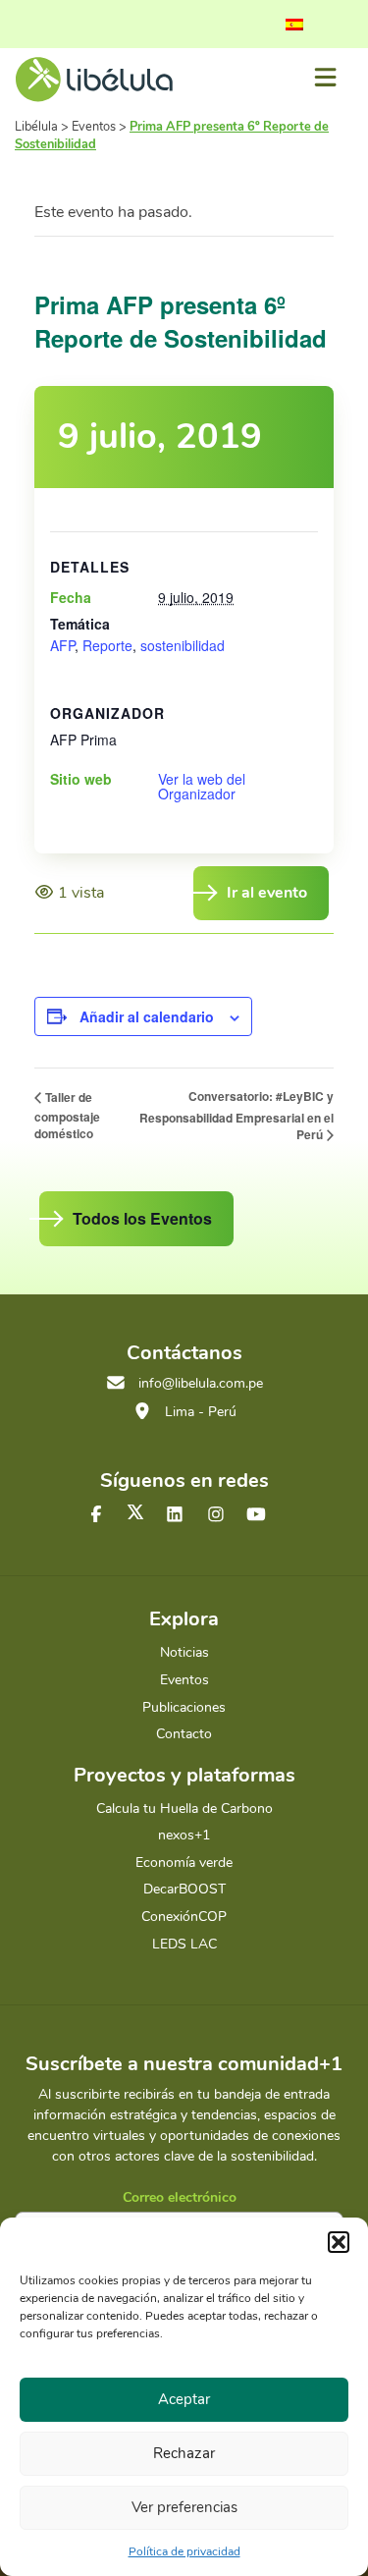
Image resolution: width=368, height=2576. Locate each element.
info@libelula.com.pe (201, 1383)
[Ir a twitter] (135, 1512)
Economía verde (184, 1863)
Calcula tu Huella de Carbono (184, 1809)
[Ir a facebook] (96, 1515)
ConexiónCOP (184, 1917)
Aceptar (184, 2399)
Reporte (107, 645)
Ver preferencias (184, 2507)
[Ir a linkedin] (175, 1515)
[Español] (294, 25)
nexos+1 (184, 1835)
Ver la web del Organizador (202, 787)
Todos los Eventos (142, 1218)
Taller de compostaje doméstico (67, 1115)
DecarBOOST (184, 1889)
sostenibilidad (183, 645)
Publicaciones (184, 1707)
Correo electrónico (180, 2197)
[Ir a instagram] (216, 1515)
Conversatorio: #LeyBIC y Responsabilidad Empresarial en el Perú (237, 1115)
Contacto (184, 1734)
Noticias (184, 1652)
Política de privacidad (184, 2551)
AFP (62, 645)
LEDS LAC (184, 1944)
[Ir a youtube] (256, 1515)
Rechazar (184, 2453)
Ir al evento (267, 893)
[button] (339, 2242)
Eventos (184, 1680)
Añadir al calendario (147, 1016)
